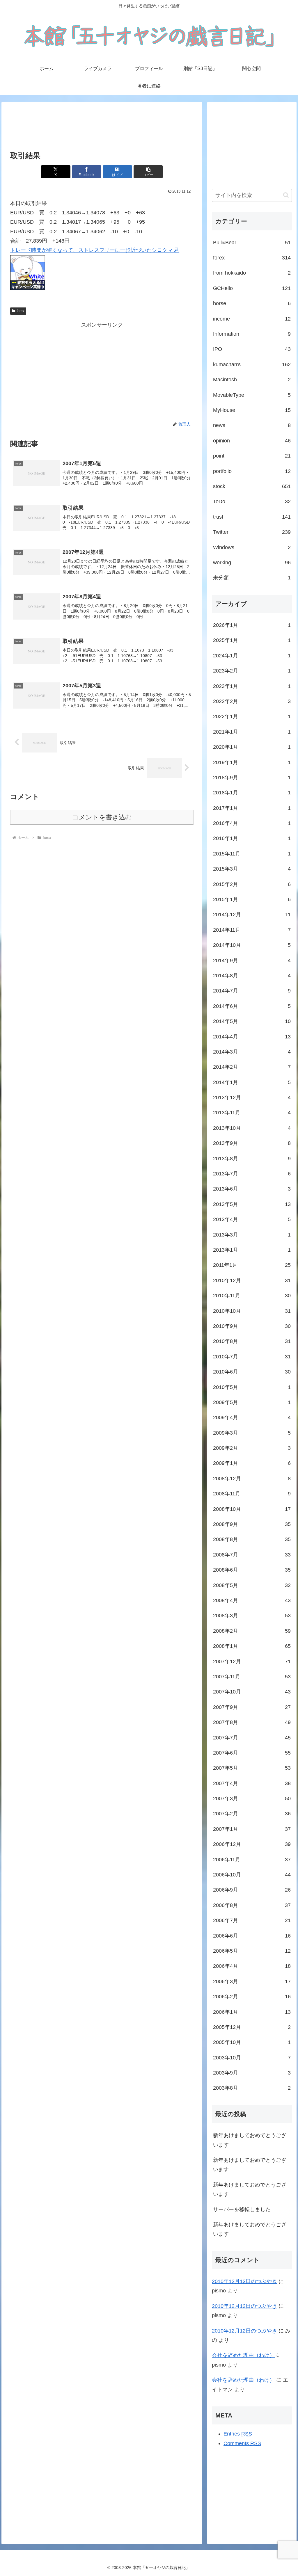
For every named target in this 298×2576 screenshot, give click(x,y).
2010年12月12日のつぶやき (244, 2306)
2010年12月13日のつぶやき (244, 2281)
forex (21, 311)
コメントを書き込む (102, 817)
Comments (242, 2443)
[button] (148, 172)
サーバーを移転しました (242, 2209)
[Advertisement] (102, 127)
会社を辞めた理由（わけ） (243, 2355)
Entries (238, 2434)
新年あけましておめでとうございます (250, 2140)
